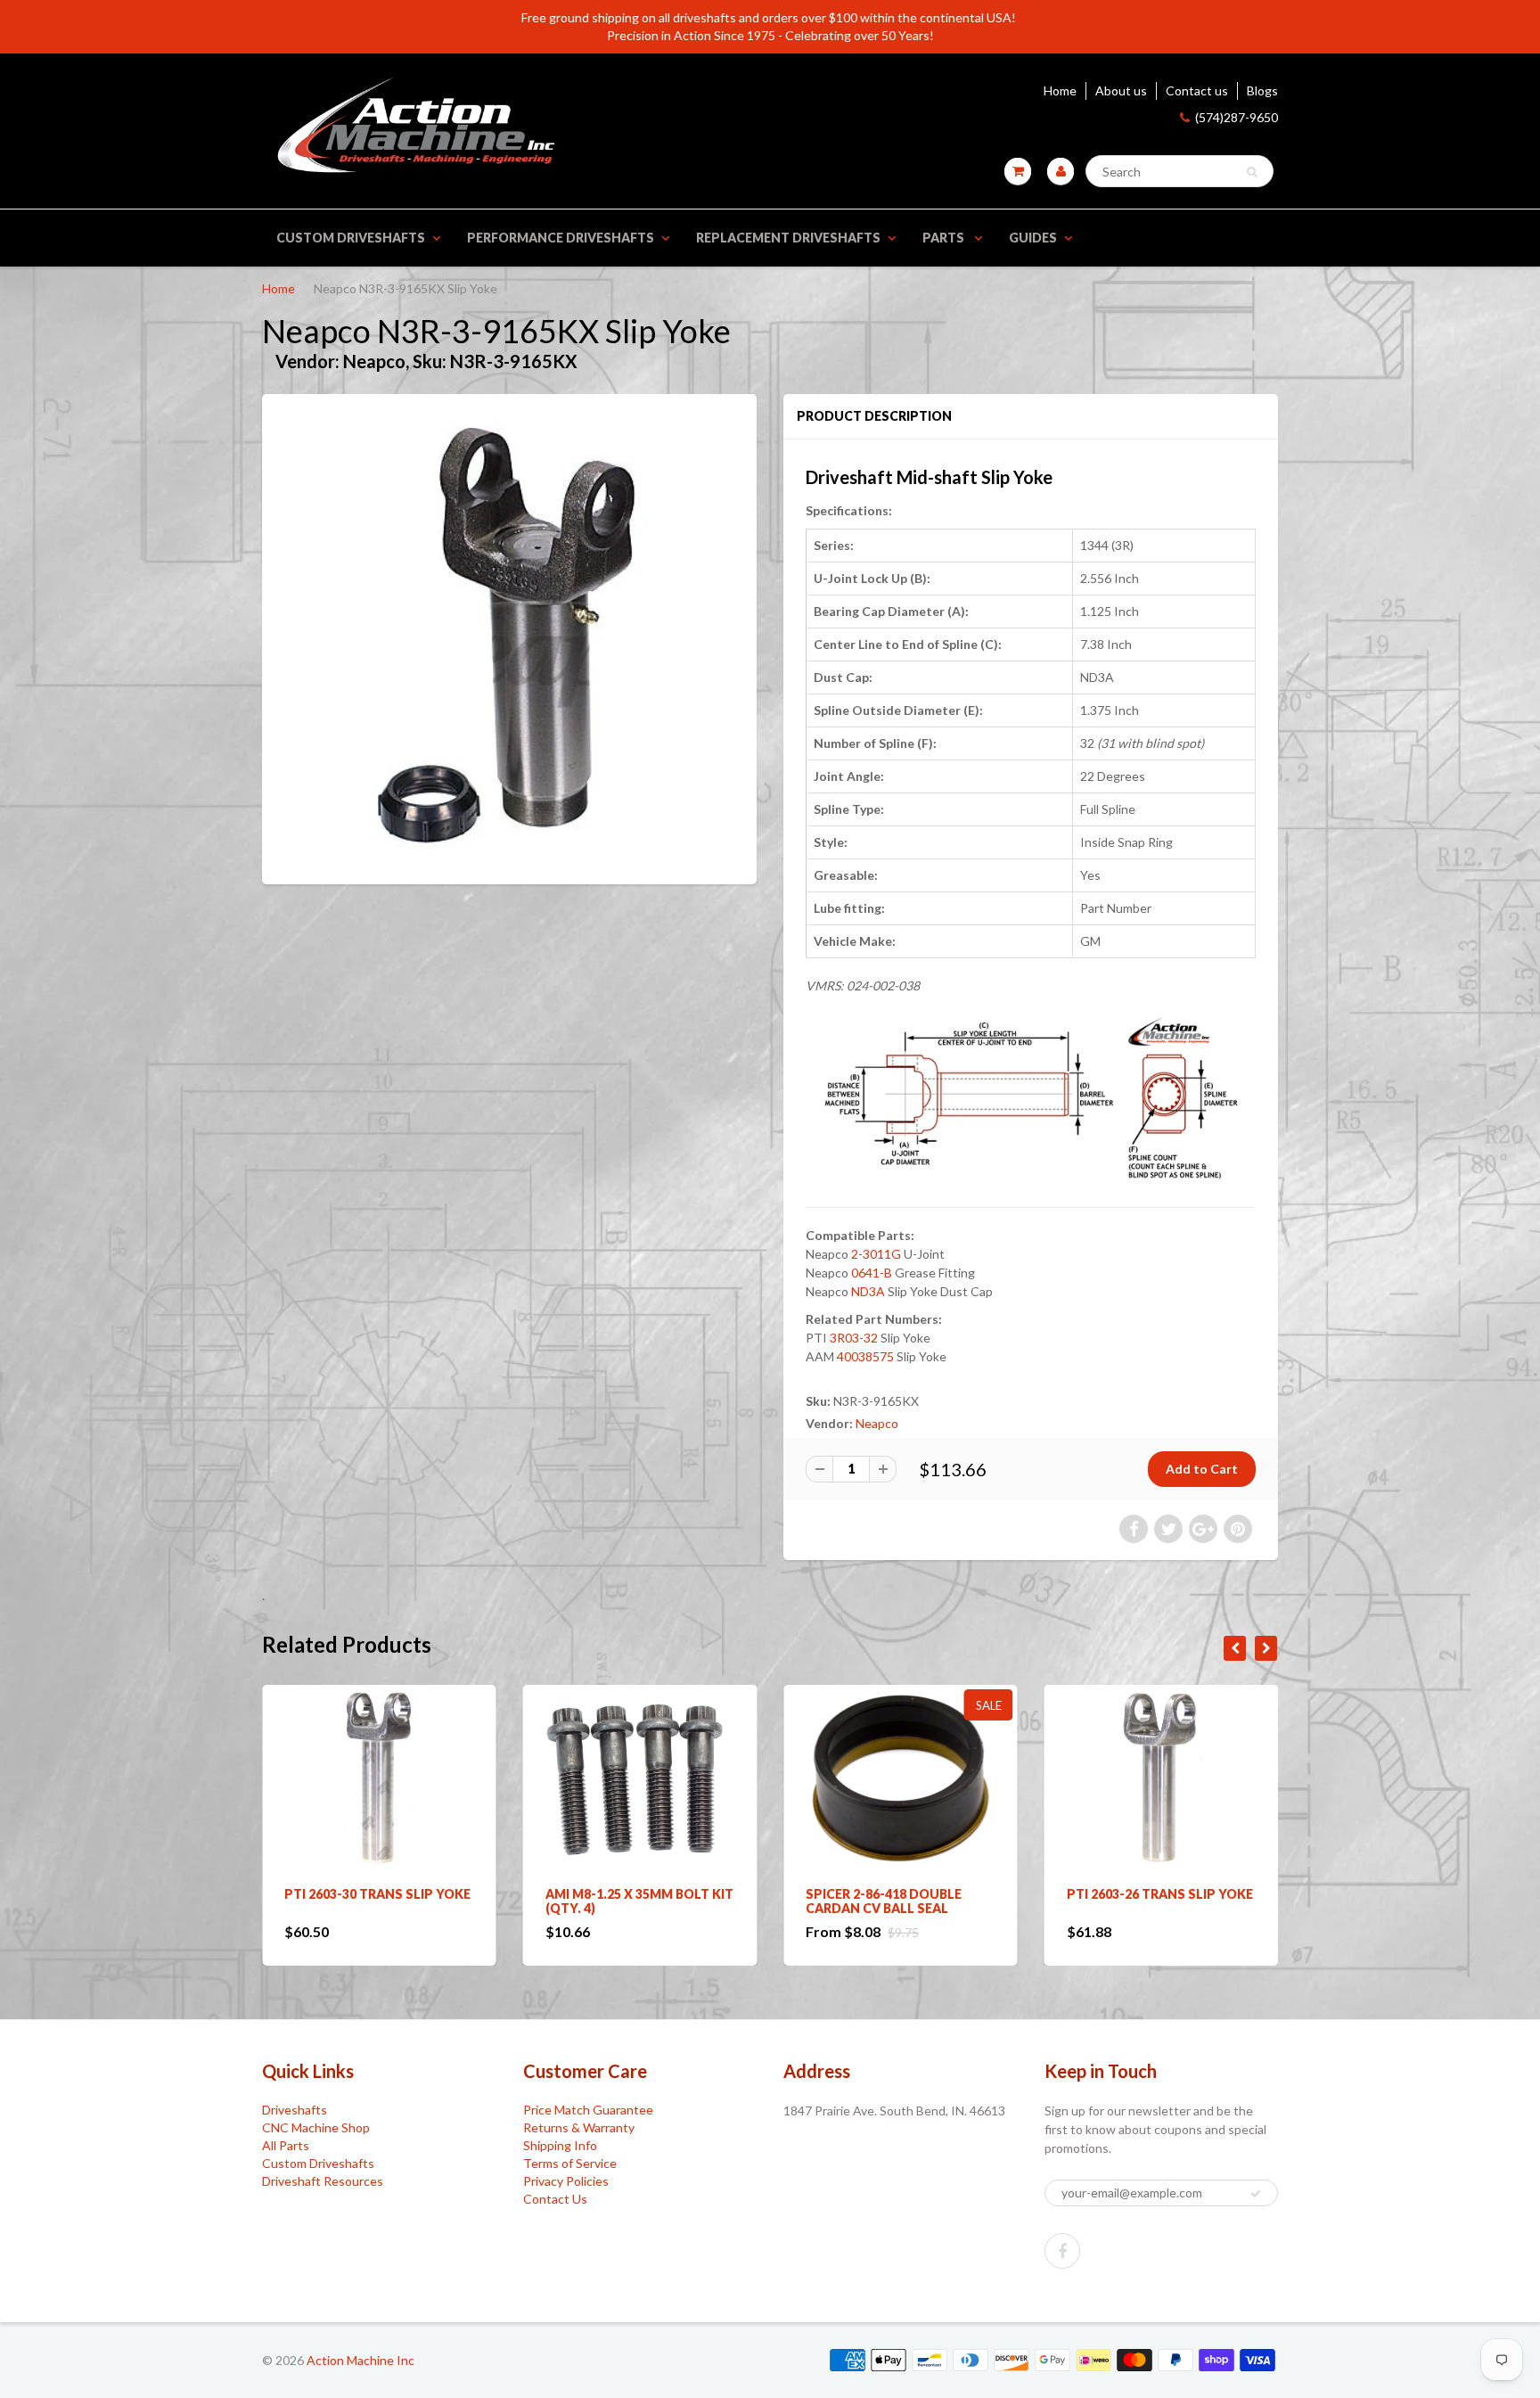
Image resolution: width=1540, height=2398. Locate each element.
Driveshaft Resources (323, 2181)
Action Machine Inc (360, 2360)
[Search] (1252, 172)
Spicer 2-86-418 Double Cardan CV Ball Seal (623, 1901)
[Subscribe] (1256, 2194)
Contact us (1197, 90)
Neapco (877, 1423)
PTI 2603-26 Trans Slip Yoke (899, 1894)
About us (1121, 90)
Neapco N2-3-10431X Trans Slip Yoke (1158, 1901)
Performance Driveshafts (561, 238)
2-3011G (877, 1254)
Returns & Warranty (579, 2127)
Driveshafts (295, 2110)
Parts (945, 238)
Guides (1033, 238)
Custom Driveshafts (351, 238)
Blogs (1262, 90)
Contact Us (555, 2199)
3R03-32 (854, 1338)
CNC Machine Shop (316, 2127)
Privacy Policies (566, 2181)
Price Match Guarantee (588, 2110)
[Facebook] (1062, 2251)
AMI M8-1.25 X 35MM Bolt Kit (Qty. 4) (378, 1901)
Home (1060, 90)
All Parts (286, 2145)
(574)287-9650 (1237, 117)
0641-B (872, 1273)
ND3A (868, 1291)
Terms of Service (570, 2163)
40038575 (865, 1356)
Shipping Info (560, 2145)
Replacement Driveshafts (788, 238)
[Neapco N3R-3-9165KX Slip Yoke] (509, 637)
